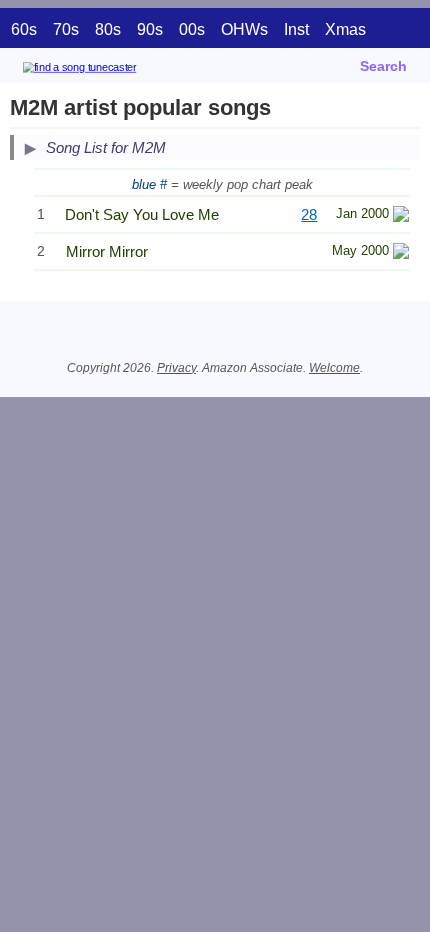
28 (309, 214)
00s (192, 29)
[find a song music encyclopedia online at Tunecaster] (109, 70)
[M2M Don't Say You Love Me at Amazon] (401, 216)
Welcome (334, 368)
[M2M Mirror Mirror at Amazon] (401, 253)
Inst (296, 29)
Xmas (345, 29)
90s (150, 29)
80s (108, 29)
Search (383, 66)
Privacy (176, 368)
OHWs (244, 29)
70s (66, 29)
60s (24, 29)
